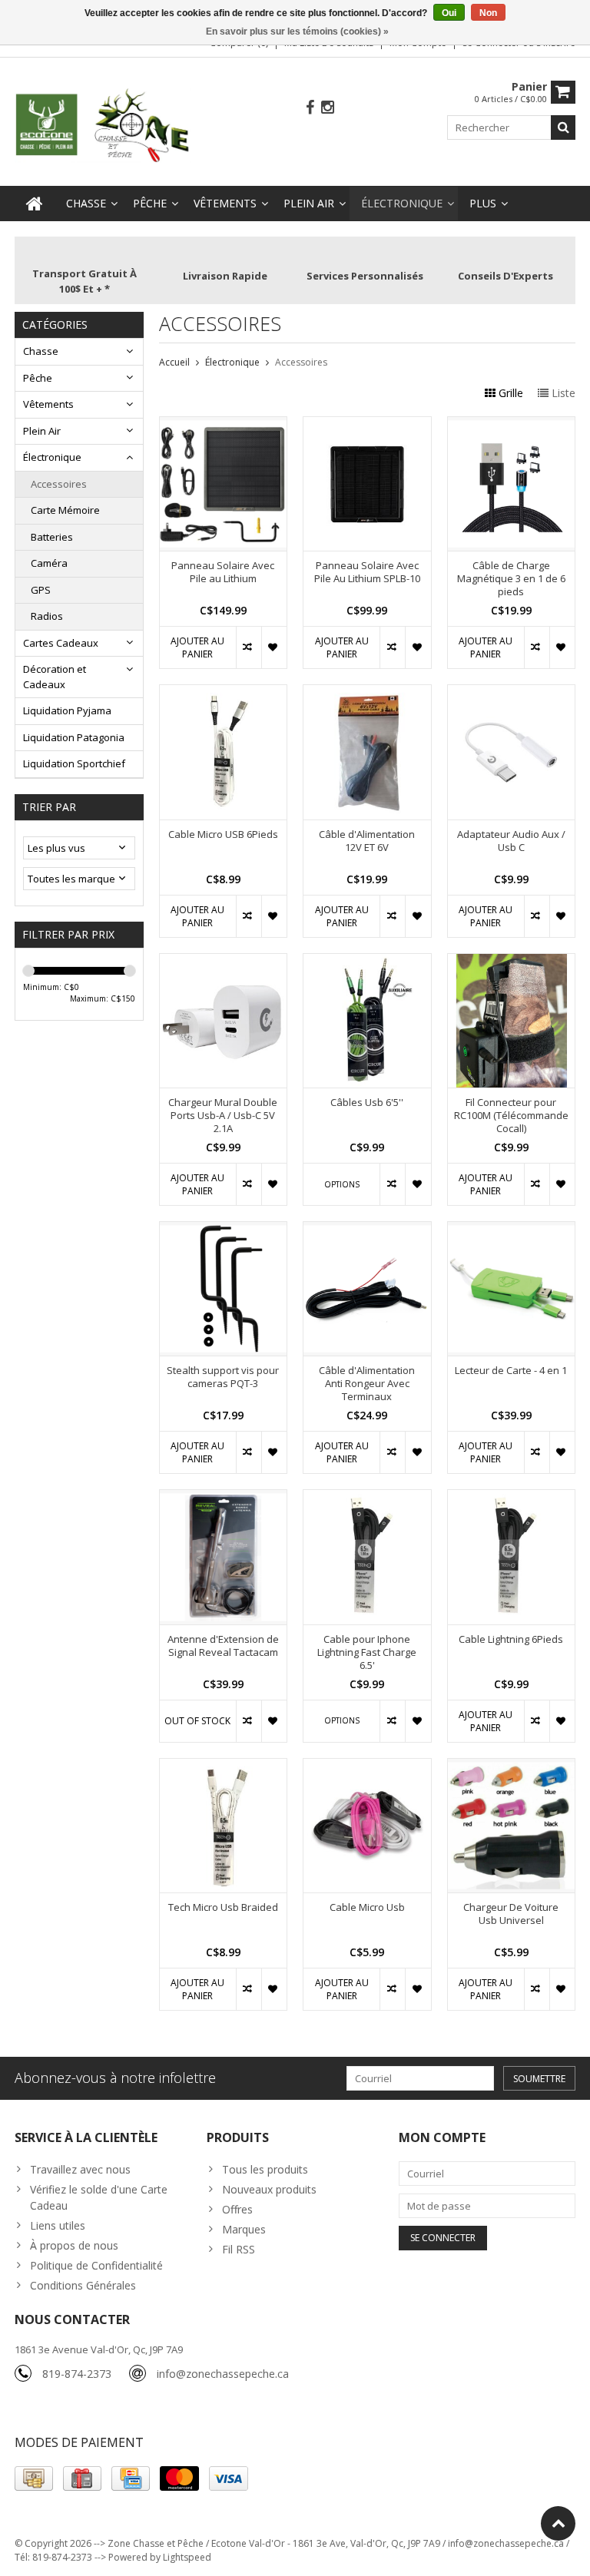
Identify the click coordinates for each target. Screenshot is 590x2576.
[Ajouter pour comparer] (249, 647)
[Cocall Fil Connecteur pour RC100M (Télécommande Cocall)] (512, 962)
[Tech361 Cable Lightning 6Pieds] (512, 1498)
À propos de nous (74, 2245)
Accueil (174, 362)
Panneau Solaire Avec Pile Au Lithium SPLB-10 (367, 572)
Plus (483, 203)
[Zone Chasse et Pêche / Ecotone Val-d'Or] (103, 124)
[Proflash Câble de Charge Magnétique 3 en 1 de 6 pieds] (512, 425)
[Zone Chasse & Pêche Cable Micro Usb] (367, 1767)
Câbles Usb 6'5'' (367, 1103)
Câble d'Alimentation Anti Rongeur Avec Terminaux (367, 1384)
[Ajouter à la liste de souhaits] (274, 647)
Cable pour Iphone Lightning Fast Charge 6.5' (367, 1652)
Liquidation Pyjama (67, 710)
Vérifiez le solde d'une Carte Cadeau (99, 2197)
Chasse (86, 203)
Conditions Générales (83, 2285)
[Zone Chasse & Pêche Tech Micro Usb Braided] (224, 1767)
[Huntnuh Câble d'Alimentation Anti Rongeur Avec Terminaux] (367, 1230)
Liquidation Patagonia (74, 737)
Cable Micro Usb (367, 1907)
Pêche (150, 203)
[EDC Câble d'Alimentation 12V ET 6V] (367, 693)
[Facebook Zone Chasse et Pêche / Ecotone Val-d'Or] (310, 108)
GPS (41, 590)
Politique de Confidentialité (96, 2265)
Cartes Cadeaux (61, 643)
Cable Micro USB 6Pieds (223, 834)
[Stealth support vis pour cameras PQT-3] (224, 1230)
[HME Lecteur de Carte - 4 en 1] (512, 1230)
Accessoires (59, 484)
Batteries (52, 537)
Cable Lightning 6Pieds (511, 1639)
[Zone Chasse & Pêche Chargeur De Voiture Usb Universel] (512, 1767)
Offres (237, 2209)
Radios (47, 616)
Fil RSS (239, 2249)
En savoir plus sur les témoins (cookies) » (297, 31)
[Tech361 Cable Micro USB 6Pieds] (224, 693)
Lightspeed (187, 2557)
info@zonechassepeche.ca (223, 2374)
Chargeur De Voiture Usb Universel (511, 1914)
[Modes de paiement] (34, 2478)
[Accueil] (35, 204)
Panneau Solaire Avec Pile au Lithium (223, 572)
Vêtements (225, 203)
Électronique (402, 203)
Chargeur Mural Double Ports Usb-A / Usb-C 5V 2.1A (223, 1116)
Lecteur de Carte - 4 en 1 (511, 1371)
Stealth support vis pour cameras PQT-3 (223, 1377)
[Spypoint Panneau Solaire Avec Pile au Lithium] (224, 425)
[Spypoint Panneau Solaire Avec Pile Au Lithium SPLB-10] (367, 425)
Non (488, 13)
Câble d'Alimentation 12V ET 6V (367, 841)
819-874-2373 (77, 2374)
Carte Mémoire (65, 510)
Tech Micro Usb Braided (223, 1907)
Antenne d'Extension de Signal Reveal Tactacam (223, 1646)
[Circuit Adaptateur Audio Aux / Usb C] (512, 693)
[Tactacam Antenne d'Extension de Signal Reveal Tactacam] (224, 1498)
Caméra (49, 563)
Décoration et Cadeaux (55, 677)
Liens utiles (58, 2225)
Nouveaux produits (269, 2189)
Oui (449, 13)
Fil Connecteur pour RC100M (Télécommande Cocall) (511, 1116)
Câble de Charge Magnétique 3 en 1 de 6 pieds (511, 579)
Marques (244, 2229)
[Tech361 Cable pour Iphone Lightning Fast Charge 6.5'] (367, 1498)
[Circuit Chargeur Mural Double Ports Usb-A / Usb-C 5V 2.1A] (224, 962)
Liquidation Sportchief (74, 763)
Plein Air (309, 203)
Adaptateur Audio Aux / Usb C (511, 841)
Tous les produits (265, 2169)
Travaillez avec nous (80, 2169)
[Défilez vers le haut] (558, 2523)
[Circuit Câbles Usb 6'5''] (367, 962)
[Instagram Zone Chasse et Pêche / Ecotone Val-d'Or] (328, 108)
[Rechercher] (563, 127)
